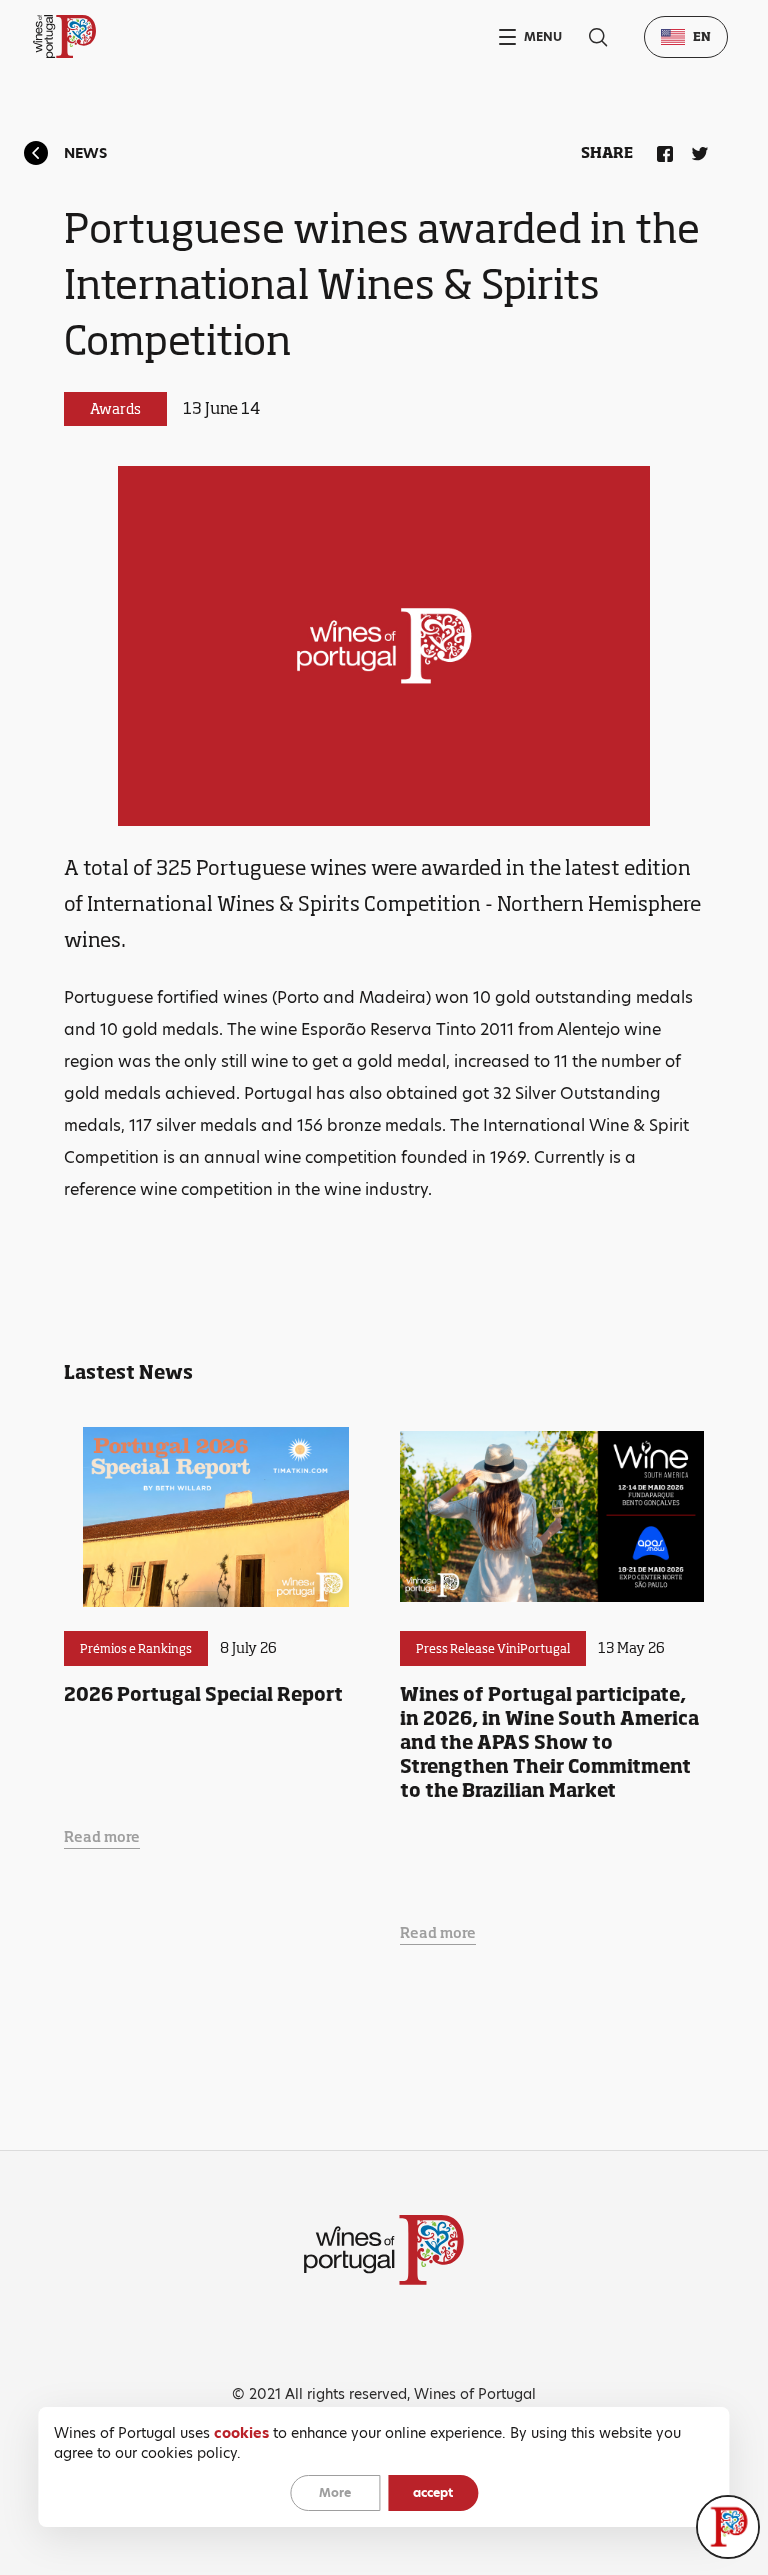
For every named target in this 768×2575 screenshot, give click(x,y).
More (335, 2492)
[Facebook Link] (661, 150)
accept (433, 2492)
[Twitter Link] (696, 150)
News (85, 153)
